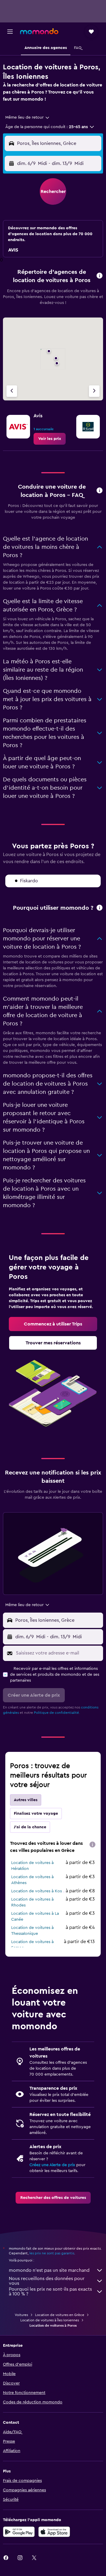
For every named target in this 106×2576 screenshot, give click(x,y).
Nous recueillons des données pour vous (47, 2281)
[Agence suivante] (94, 391)
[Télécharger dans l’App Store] (54, 2532)
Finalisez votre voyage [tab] (36, 1814)
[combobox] (28, 117)
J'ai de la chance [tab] (30, 1827)
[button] (10, 32)
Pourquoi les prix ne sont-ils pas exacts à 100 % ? (50, 2292)
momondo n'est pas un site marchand (49, 2270)
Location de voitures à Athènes (32, 1880)
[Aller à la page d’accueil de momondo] (39, 31)
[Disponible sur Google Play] (19, 2532)
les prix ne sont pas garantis (52, 2253)
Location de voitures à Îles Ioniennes (50, 2320)
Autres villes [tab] (26, 1800)
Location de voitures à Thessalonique (32, 1931)
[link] (50, 439)
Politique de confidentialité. (57, 1713)
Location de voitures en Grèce (60, 2315)
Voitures (21, 2315)
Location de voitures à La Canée (35, 1917)
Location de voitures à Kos (37, 1891)
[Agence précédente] (12, 391)
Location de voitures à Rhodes (32, 1902)
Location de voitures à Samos (32, 1945)
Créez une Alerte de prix (52, 2165)
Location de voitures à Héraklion (32, 1866)
